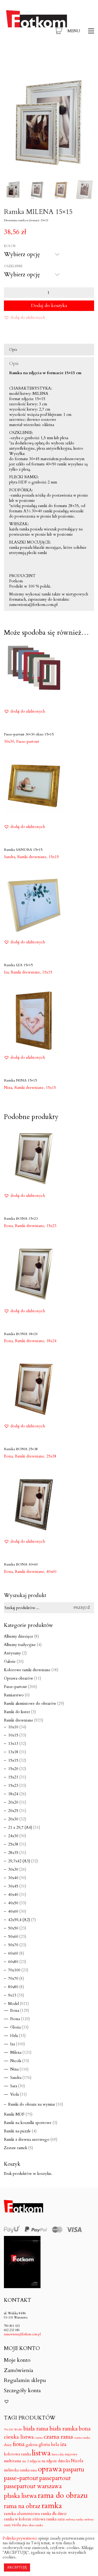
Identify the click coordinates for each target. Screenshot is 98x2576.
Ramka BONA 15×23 (21, 1219)
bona (85, 2429)
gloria (44, 2445)
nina (34, 2470)
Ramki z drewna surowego (27, 2139)
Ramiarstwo (14, 1695)
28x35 (13, 1853)
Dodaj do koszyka (49, 306)
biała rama (36, 2429)
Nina (14, 2069)
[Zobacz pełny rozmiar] (11, 78)
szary (7, 2525)
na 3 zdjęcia (31, 2461)
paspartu (74, 2470)
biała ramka (64, 2429)
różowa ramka (44, 2519)
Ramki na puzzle (17, 2131)
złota (25, 2525)
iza (63, 2444)
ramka (52, 2506)
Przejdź (82, 1608)
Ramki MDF (14, 2114)
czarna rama (58, 2437)
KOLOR (10, 246)
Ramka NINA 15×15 (20, 1080)
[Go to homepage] (37, 31)
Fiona (15, 2019)
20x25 (13, 1811)
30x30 (13, 1869)
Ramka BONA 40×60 (21, 1564)
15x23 (51, 1226)
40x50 (13, 1903)
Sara (14, 2086)
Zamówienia (19, 2370)
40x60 (51, 1572)
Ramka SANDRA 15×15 (23, 850)
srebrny (89, 2519)
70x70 (13, 1978)
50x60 (13, 1937)
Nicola (16, 2061)
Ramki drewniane (29, 1088)
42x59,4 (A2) (19, 1920)
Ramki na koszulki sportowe (28, 2123)
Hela (14, 2036)
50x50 (13, 1928)
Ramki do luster (17, 1712)
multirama (13, 2461)
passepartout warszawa (33, 2486)
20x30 (13, 1819)
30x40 (13, 1878)
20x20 (13, 1802)
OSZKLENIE (13, 266)
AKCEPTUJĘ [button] (17, 2567)
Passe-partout (15, 1687)
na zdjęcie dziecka (56, 2461)
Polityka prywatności (20, 2538)
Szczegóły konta (22, 2391)
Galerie (10, 1661)
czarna (39, 2438)
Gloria (15, 2027)
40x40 (13, 1895)
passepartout (55, 2478)
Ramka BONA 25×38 (21, 1449)
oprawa (50, 2469)
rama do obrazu (63, 2496)
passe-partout (21, 2478)
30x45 (13, 1886)
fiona (19, 2444)
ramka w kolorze (18, 2519)
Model (13, 2004)
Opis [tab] (13, 349)
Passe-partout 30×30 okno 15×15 (29, 734)
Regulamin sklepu (25, 2380)
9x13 (12, 1995)
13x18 (13, 1752)
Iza (13, 2044)
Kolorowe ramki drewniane (27, 1670)
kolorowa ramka (17, 2454)
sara (61, 2519)
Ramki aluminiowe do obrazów (30, 1703)
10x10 (13, 1727)
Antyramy (12, 1653)
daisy (8, 2445)
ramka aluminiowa (22, 2514)
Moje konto (17, 2360)
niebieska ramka (17, 2470)
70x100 (14, 1970)
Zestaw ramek (16, 2148)
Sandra (16, 2078)
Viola (15, 2094)
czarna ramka (82, 2438)
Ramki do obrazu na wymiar (32, 2104)
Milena (16, 2052)
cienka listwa (19, 2437)
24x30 (13, 1836)
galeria (32, 2445)
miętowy (71, 2454)
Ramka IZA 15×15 (18, 965)
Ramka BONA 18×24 (21, 1334)
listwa (41, 2453)
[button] (81, 31)
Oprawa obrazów (19, 1678)
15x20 (13, 1769)
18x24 (51, 1341)
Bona (15, 2010)
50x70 (13, 1945)
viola (16, 2525)
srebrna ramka (75, 2519)
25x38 (51, 1456)
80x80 (13, 1987)
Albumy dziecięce (19, 1636)
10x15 (13, 1735)
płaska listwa (20, 2496)
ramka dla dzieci (54, 2514)
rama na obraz (22, 2506)
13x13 (13, 1744)
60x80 (13, 1962)
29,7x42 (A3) (19, 1861)
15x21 (13, 1777)
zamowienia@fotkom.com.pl (22, 2334)
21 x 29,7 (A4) (20, 1827)
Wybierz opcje (16, 741)
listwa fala (58, 2455)
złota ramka (36, 2525)
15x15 (54, 857)
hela (55, 2445)
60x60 (13, 1953)
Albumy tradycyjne (20, 1645)
